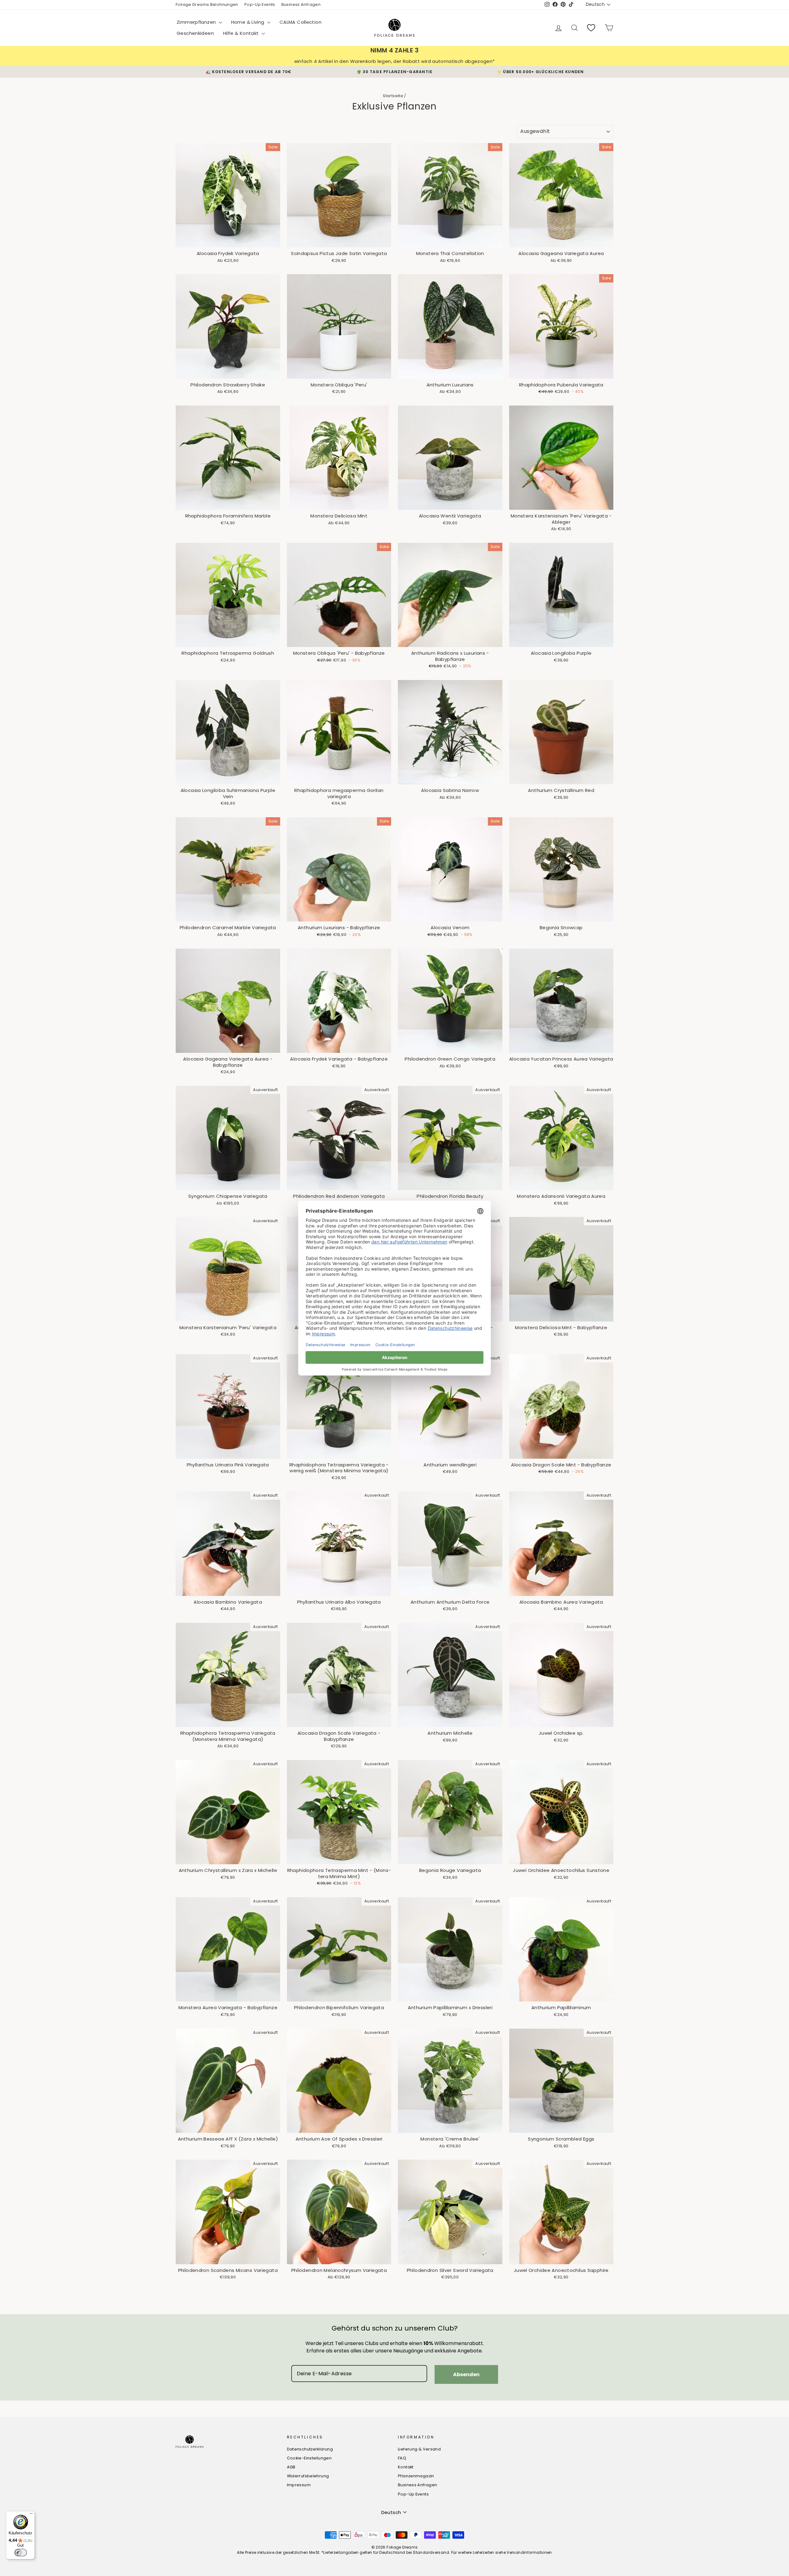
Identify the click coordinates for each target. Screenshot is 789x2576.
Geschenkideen (195, 33)
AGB (291, 2467)
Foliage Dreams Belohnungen (207, 4)
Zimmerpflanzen (197, 22)
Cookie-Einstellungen (309, 2458)
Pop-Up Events (260, 4)
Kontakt (406, 2467)
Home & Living (248, 22)
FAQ (402, 2458)
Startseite (393, 96)
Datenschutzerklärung (310, 2449)
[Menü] (31, 2515)
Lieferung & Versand (419, 2449)
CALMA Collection (300, 22)
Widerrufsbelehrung (308, 2476)
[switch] (21, 2553)
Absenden (466, 2374)
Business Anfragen (301, 4)
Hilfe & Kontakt (242, 33)
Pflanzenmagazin (416, 2476)
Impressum (299, 2485)
